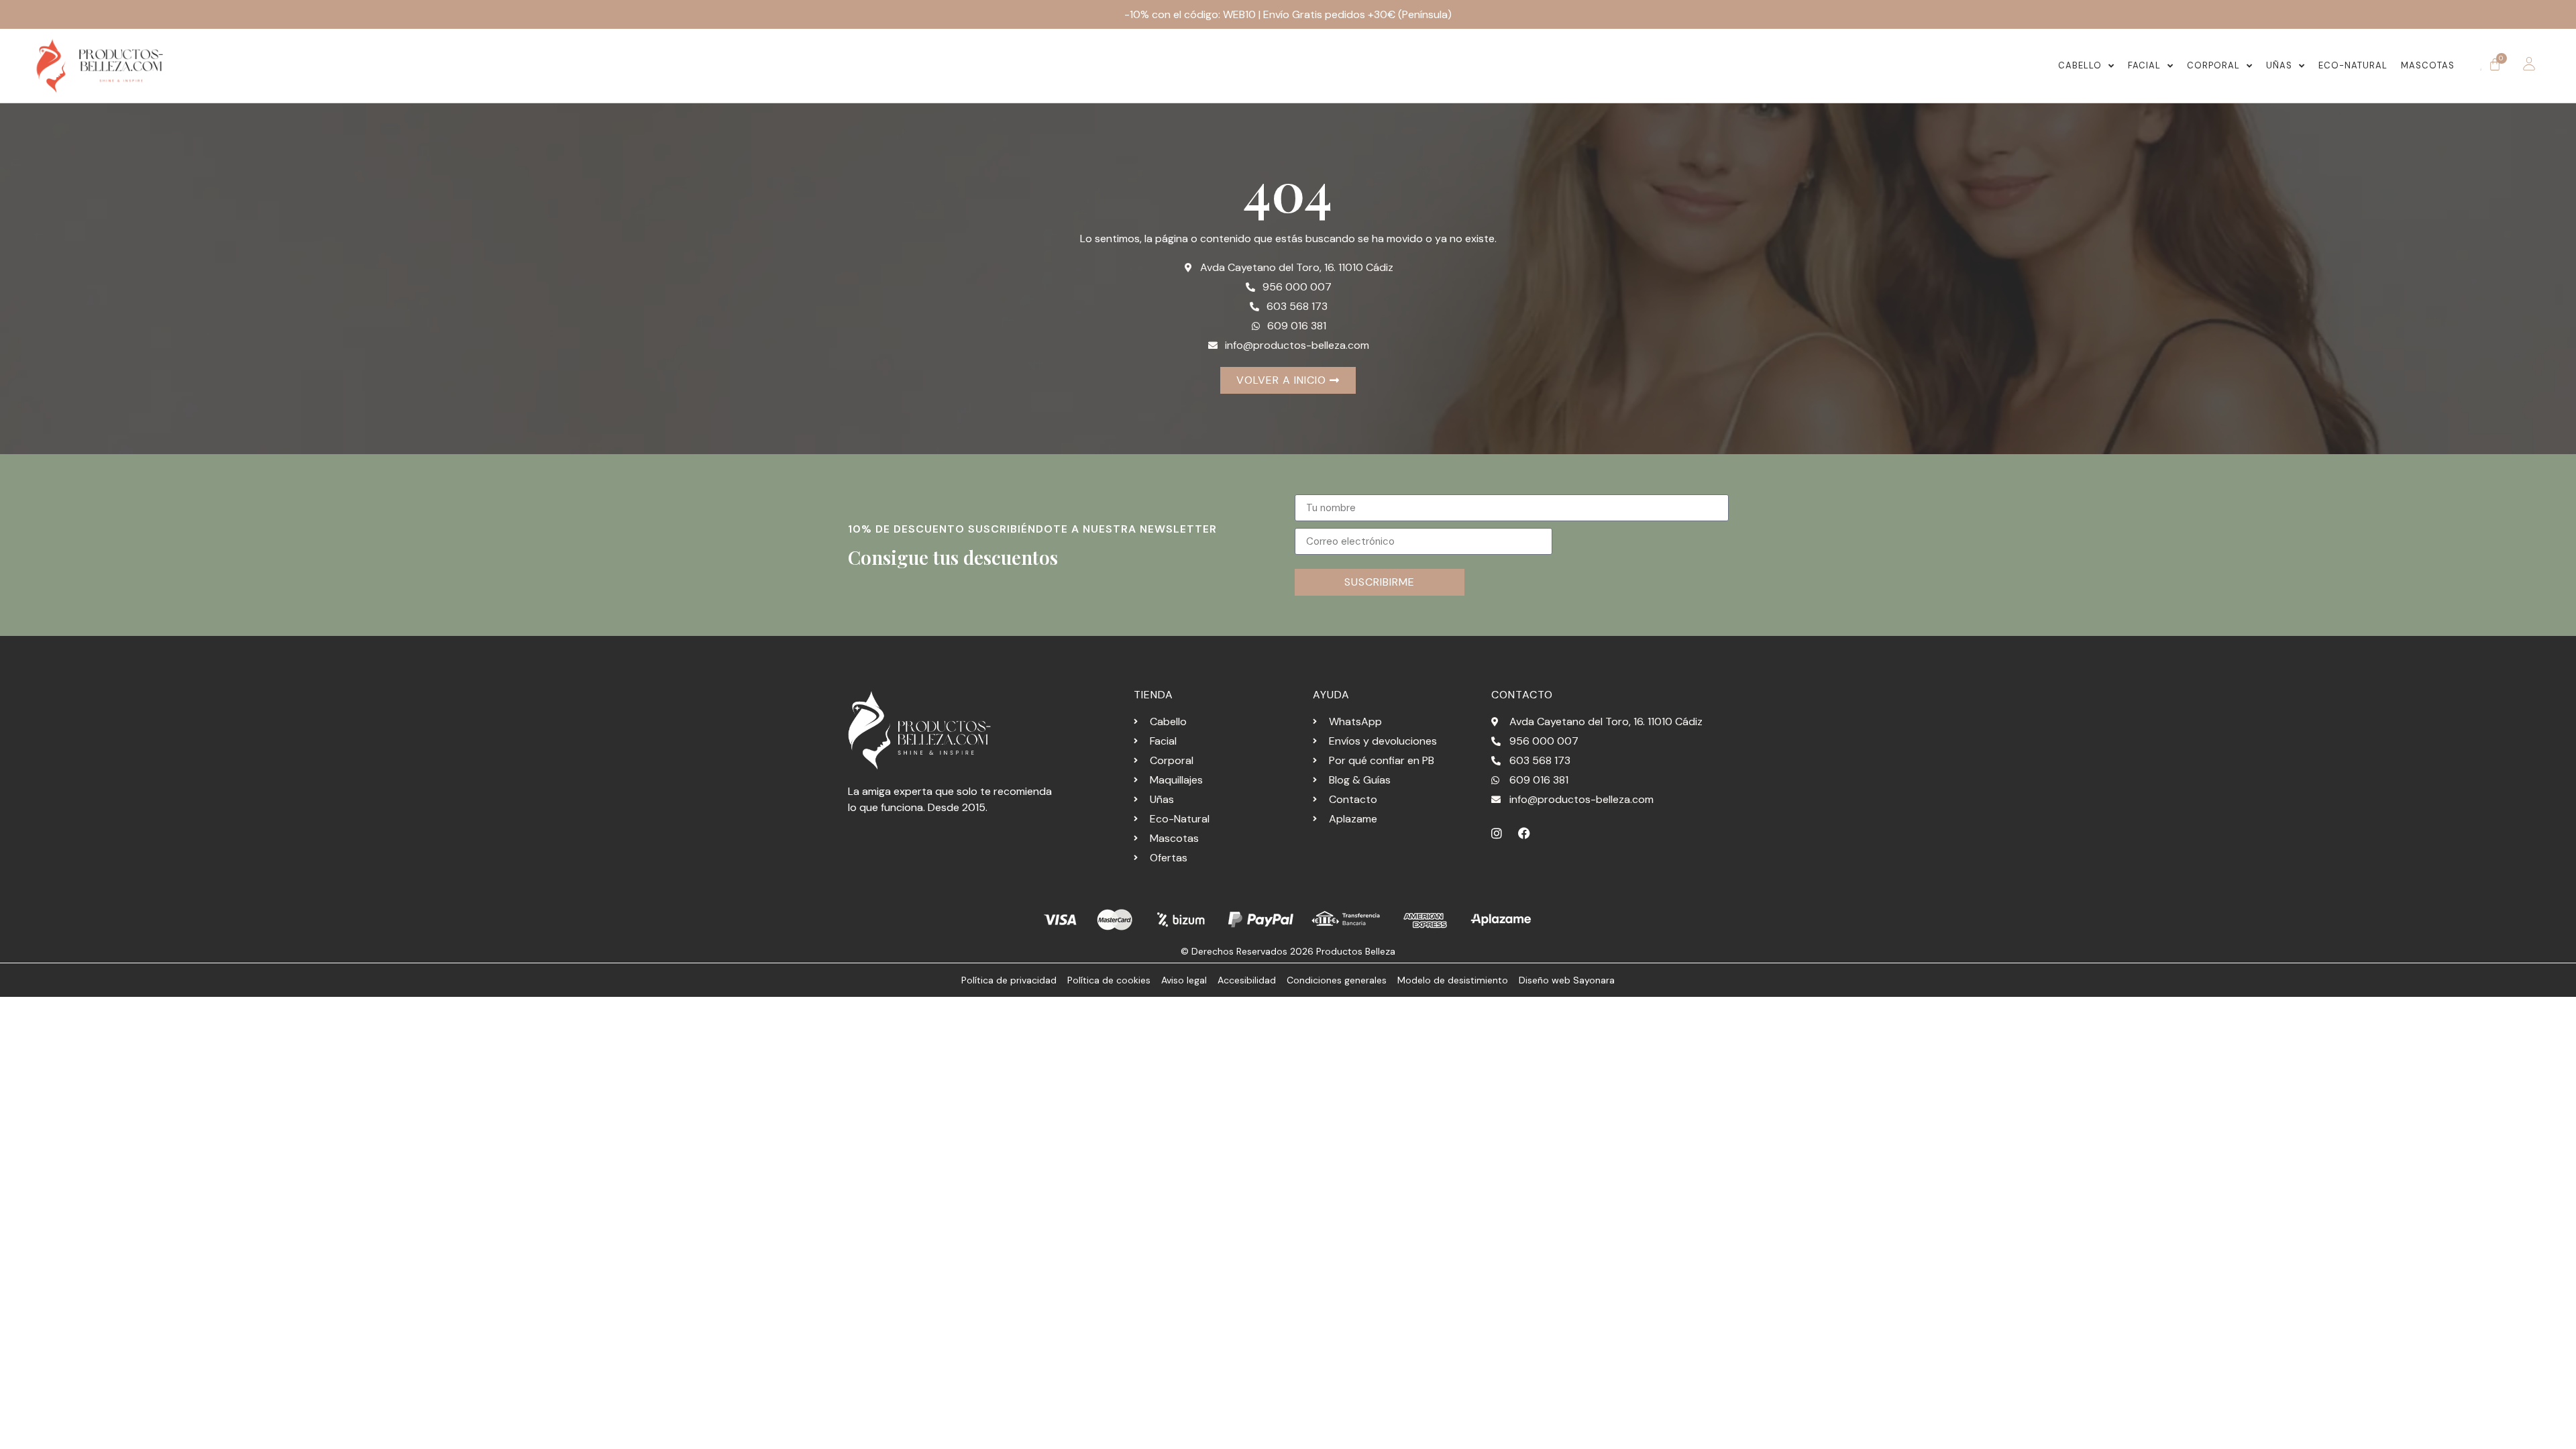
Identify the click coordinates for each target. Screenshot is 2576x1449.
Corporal (2213, 65)
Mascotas (2428, 65)
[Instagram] (1497, 833)
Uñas (2279, 65)
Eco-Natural (2353, 65)
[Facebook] (1524, 833)
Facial (2144, 65)
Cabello (2080, 65)
